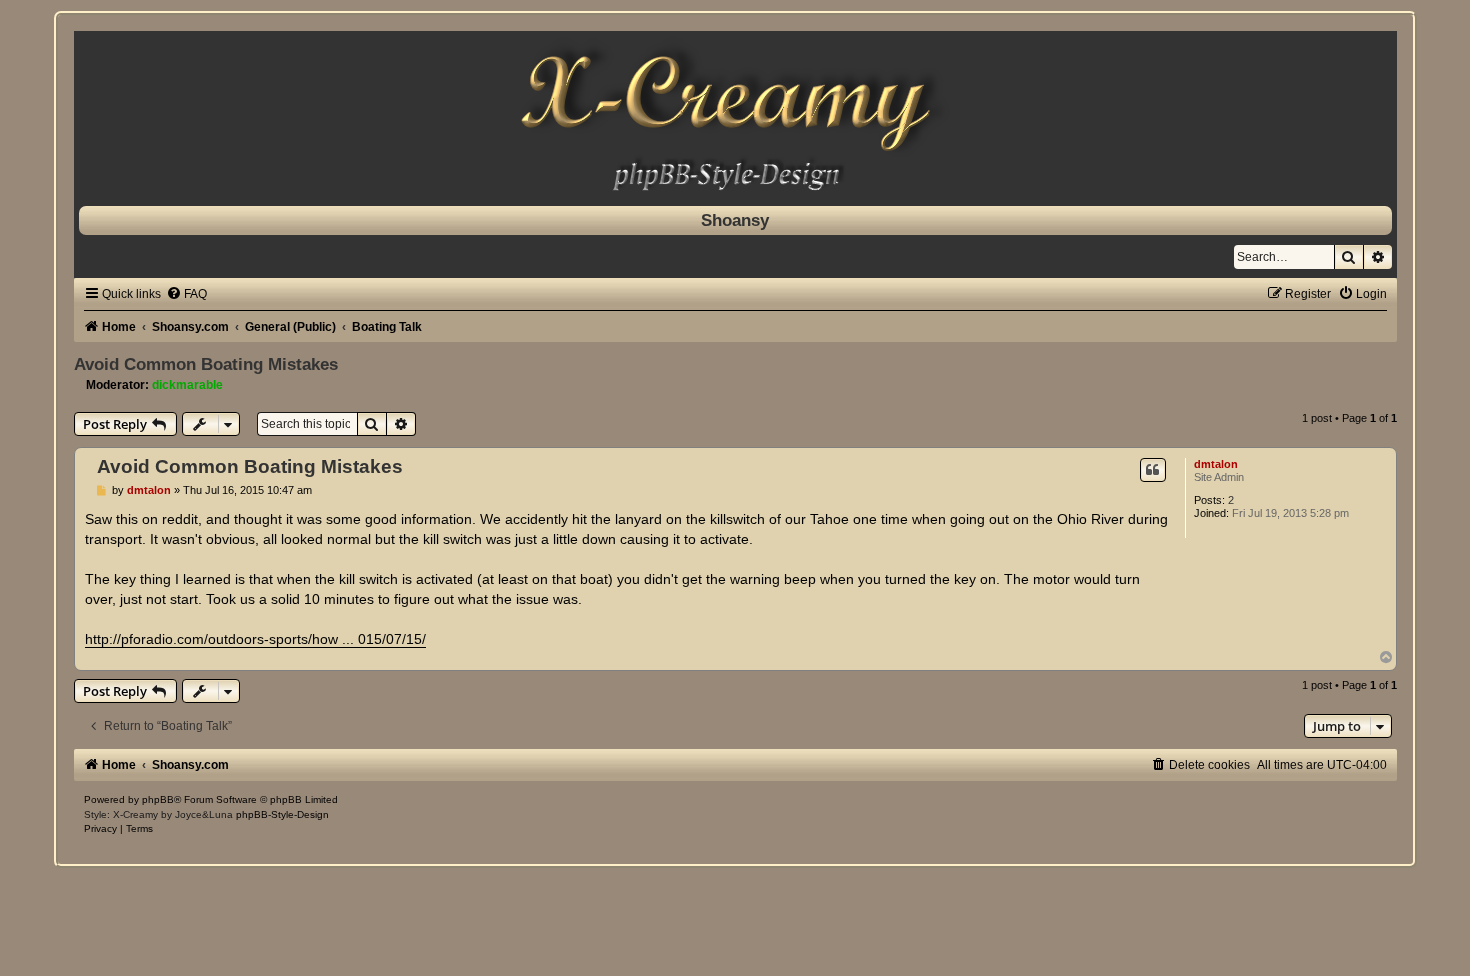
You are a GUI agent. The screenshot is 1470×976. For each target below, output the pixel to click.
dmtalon (1216, 464)
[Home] (735, 113)
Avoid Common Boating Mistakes (206, 364)
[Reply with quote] (1153, 470)
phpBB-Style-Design (282, 814)
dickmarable (187, 385)
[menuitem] (186, 294)
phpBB (158, 799)
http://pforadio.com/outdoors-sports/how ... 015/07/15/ (255, 639)
